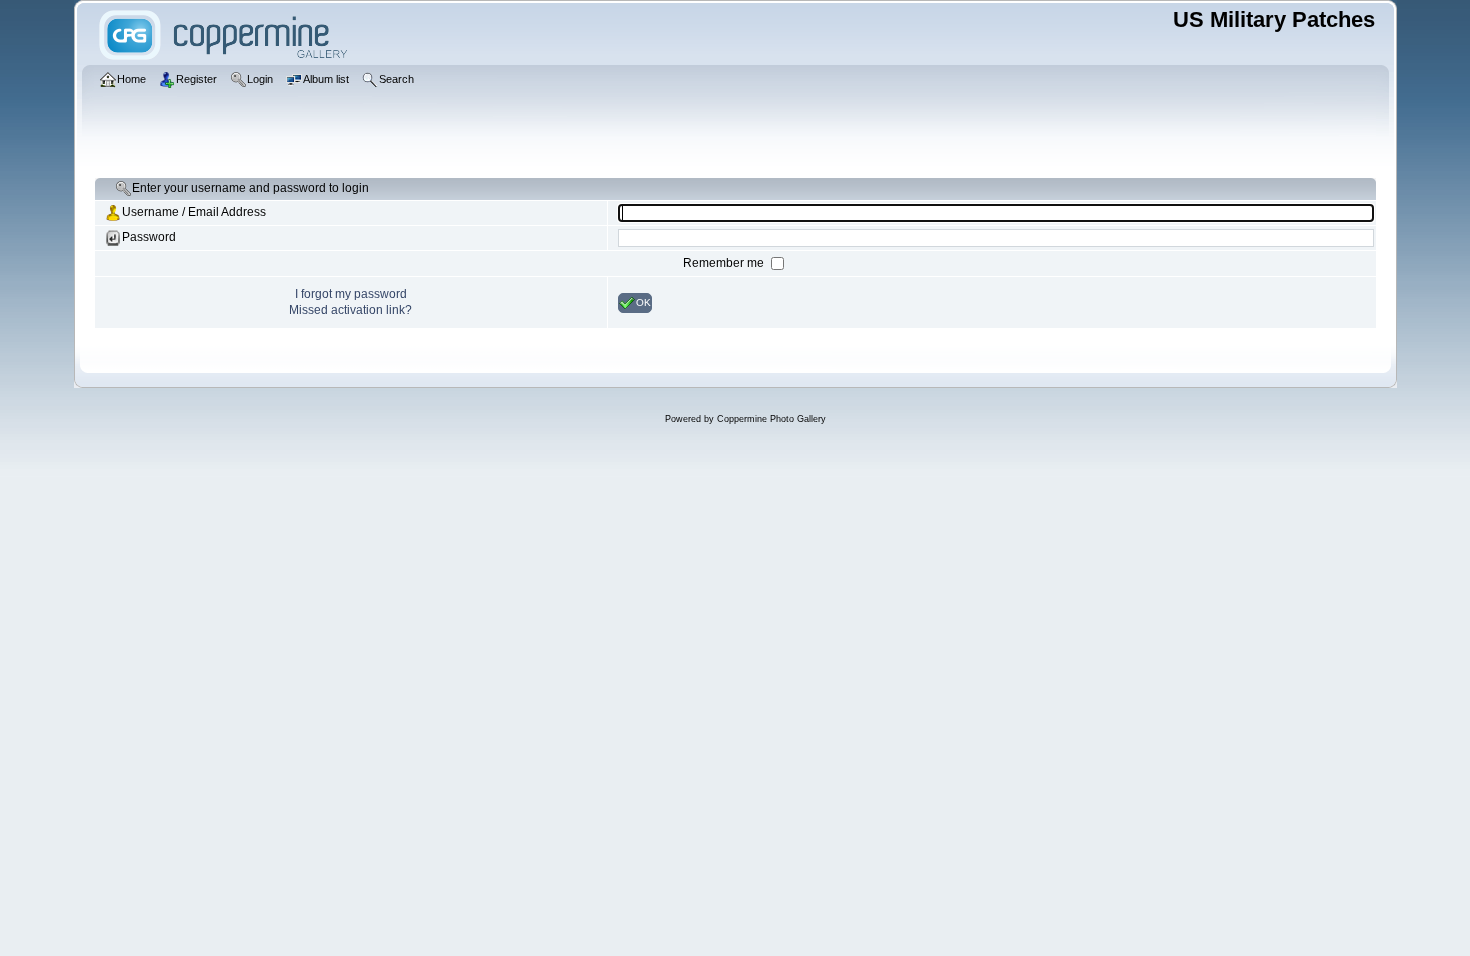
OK (643, 301)
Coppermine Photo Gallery (771, 419)
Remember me (725, 263)
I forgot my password (351, 294)
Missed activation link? (350, 310)
